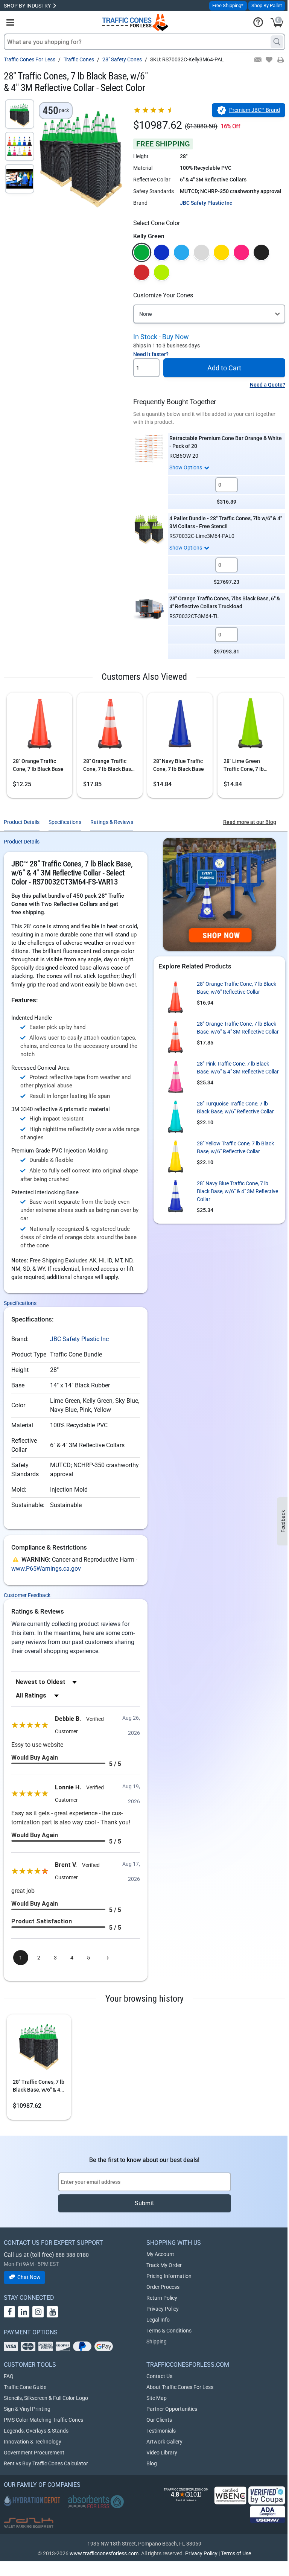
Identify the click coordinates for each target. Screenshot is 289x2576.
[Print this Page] (280, 60)
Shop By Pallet (267, 5)
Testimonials (161, 2431)
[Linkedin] (24, 2312)
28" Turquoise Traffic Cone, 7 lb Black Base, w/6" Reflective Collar (235, 1108)
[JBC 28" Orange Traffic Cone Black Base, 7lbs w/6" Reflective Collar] (175, 997)
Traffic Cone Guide (25, 2387)
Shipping (157, 2342)
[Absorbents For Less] (96, 2502)
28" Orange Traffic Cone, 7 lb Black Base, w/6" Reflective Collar (237, 988)
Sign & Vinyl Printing (27, 2409)
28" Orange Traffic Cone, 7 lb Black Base (38, 765)
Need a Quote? (268, 385)
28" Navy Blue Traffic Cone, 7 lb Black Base (179, 765)
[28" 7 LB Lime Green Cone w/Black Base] (250, 726)
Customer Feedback (27, 1595)
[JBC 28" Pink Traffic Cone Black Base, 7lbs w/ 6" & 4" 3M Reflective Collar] (175, 1077)
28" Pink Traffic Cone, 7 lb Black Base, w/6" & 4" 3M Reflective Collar (238, 1068)
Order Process (163, 2287)
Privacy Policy (163, 2309)
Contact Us (159, 2376)
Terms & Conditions (169, 2331)
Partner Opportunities (172, 2409)
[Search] (277, 42)
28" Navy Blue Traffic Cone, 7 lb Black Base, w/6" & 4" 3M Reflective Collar (237, 1191)
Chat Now (29, 2277)
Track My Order (164, 2265)
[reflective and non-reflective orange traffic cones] (135, 22)
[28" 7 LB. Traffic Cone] (40, 726)
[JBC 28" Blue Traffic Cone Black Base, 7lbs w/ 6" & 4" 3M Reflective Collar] (175, 1197)
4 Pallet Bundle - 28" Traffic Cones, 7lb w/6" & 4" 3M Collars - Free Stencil (226, 522)
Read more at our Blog (250, 822)
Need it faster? (151, 354)
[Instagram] (38, 2312)
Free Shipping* (228, 5)
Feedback (283, 1521)
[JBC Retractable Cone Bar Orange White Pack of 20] (149, 449)
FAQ (9, 2376)
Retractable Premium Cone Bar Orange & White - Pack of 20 (226, 442)
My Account (160, 2254)
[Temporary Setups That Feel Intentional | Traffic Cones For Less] (219, 894)
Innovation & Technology (33, 2442)
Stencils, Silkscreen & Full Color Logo (46, 2398)
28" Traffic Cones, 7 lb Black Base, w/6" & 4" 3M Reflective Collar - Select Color (39, 2086)
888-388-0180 (72, 2255)
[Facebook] (9, 2312)
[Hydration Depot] (32, 2500)
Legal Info (158, 2320)
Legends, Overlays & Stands (36, 2431)
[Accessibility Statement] (268, 2514)
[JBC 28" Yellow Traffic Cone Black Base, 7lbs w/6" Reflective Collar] (175, 1157)
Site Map (157, 2398)
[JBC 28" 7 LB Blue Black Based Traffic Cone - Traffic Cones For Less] (180, 726)
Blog (152, 2463)
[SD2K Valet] (29, 2523)
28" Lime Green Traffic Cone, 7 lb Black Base (244, 766)
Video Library (162, 2453)
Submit (144, 2203)
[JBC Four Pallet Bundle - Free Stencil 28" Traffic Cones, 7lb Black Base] (149, 529)
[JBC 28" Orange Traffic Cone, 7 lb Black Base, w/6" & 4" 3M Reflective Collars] (110, 726)
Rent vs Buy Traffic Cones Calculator (46, 2463)
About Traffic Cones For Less (180, 2387)
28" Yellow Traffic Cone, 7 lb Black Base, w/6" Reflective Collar (235, 1147)
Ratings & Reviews (112, 822)
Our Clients (159, 2420)
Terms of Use (236, 2553)
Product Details (22, 822)
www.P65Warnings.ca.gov (46, 1569)
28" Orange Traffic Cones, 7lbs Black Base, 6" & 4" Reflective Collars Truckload (225, 602)
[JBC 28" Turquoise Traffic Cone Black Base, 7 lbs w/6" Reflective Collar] (175, 1117)
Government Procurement (34, 2453)
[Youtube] (52, 2312)
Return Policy (162, 2298)
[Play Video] (20, 179)
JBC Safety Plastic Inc (206, 203)
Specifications (65, 822)
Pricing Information (169, 2276)
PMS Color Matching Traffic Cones (43, 2420)
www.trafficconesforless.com (104, 2553)
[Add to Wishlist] (268, 60)
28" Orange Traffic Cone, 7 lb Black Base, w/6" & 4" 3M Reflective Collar (109, 766)
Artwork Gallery (164, 2442)
